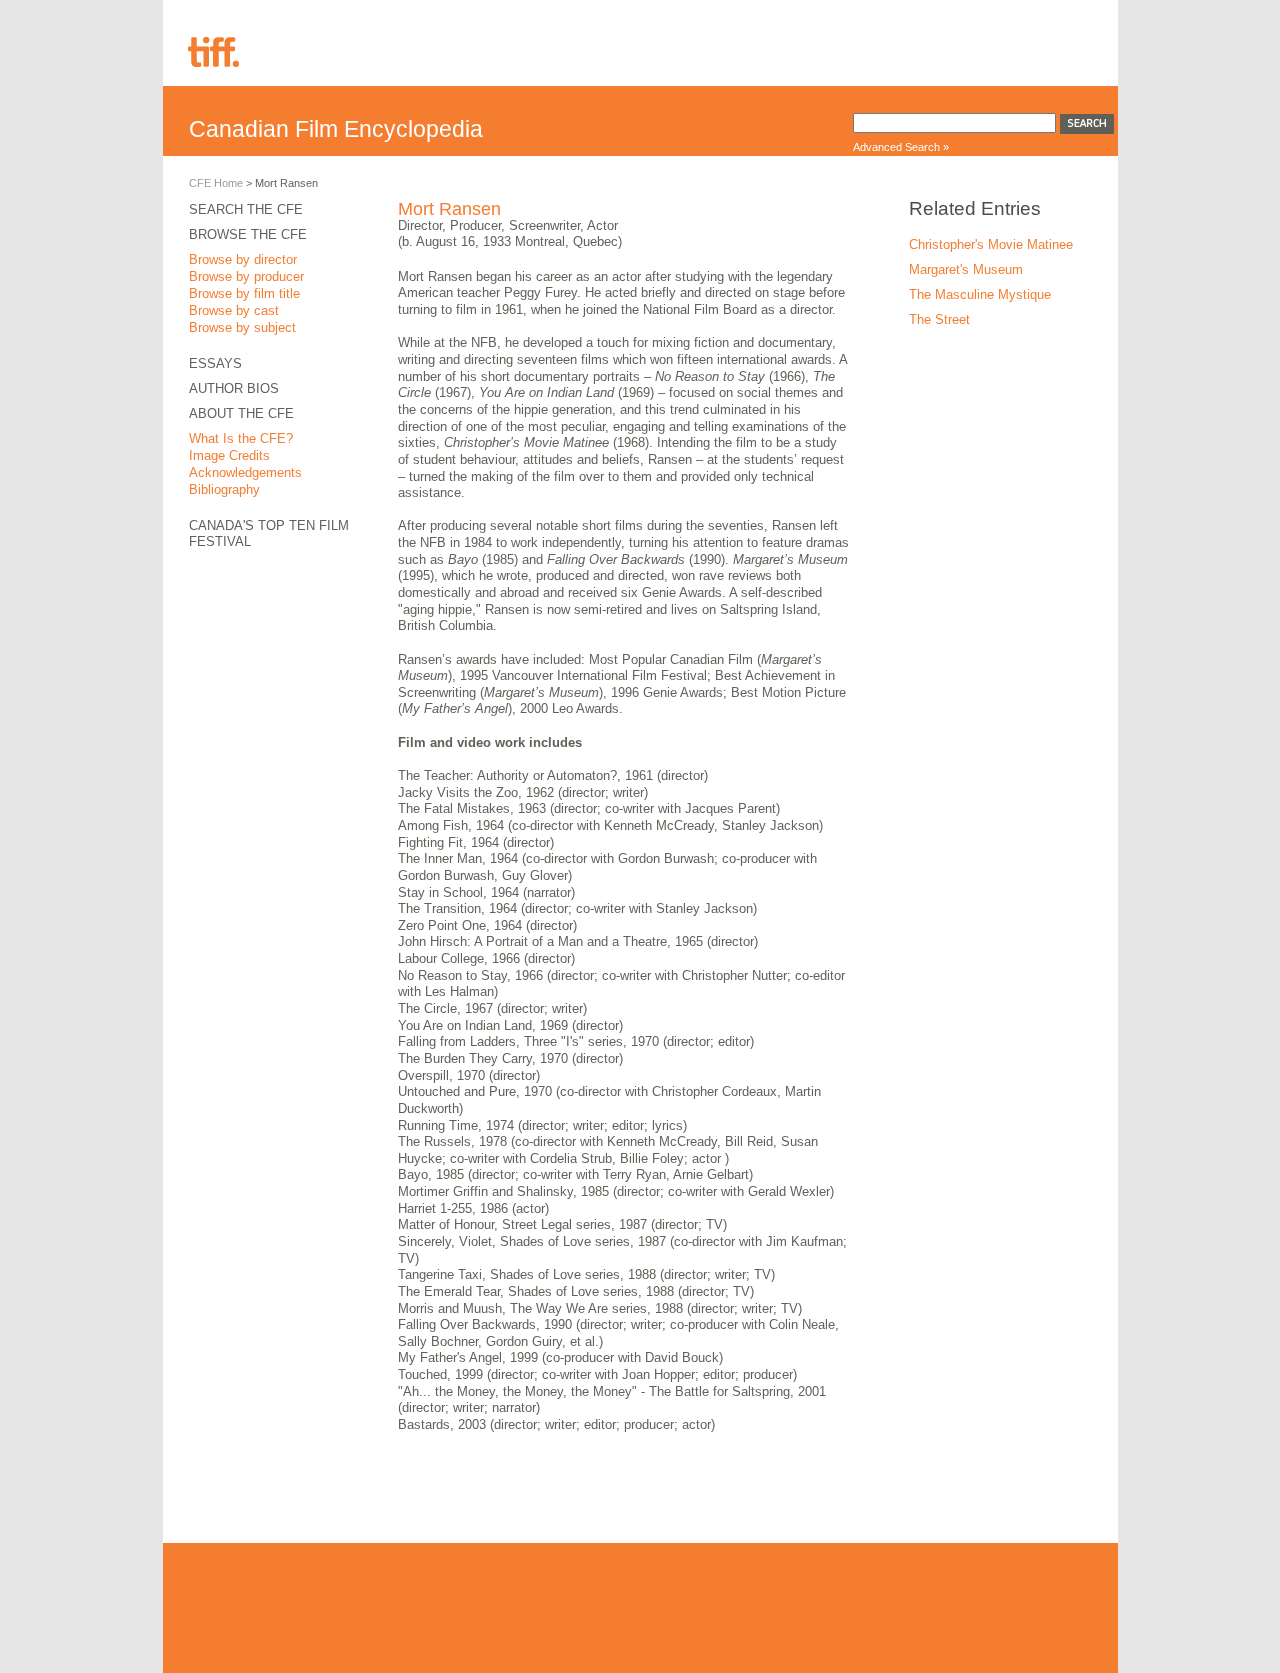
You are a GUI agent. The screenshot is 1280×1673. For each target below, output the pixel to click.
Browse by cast (234, 310)
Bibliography (224, 489)
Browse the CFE (248, 234)
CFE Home (216, 183)
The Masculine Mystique (980, 294)
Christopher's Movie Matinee (991, 244)
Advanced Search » (901, 147)
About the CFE (241, 413)
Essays (215, 363)
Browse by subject (242, 327)
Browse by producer (246, 276)
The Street (939, 319)
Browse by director (243, 259)
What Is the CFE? (241, 438)
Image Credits (229, 455)
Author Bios (234, 388)
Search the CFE (246, 209)
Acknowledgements (245, 472)
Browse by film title (244, 293)
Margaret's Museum (966, 269)
